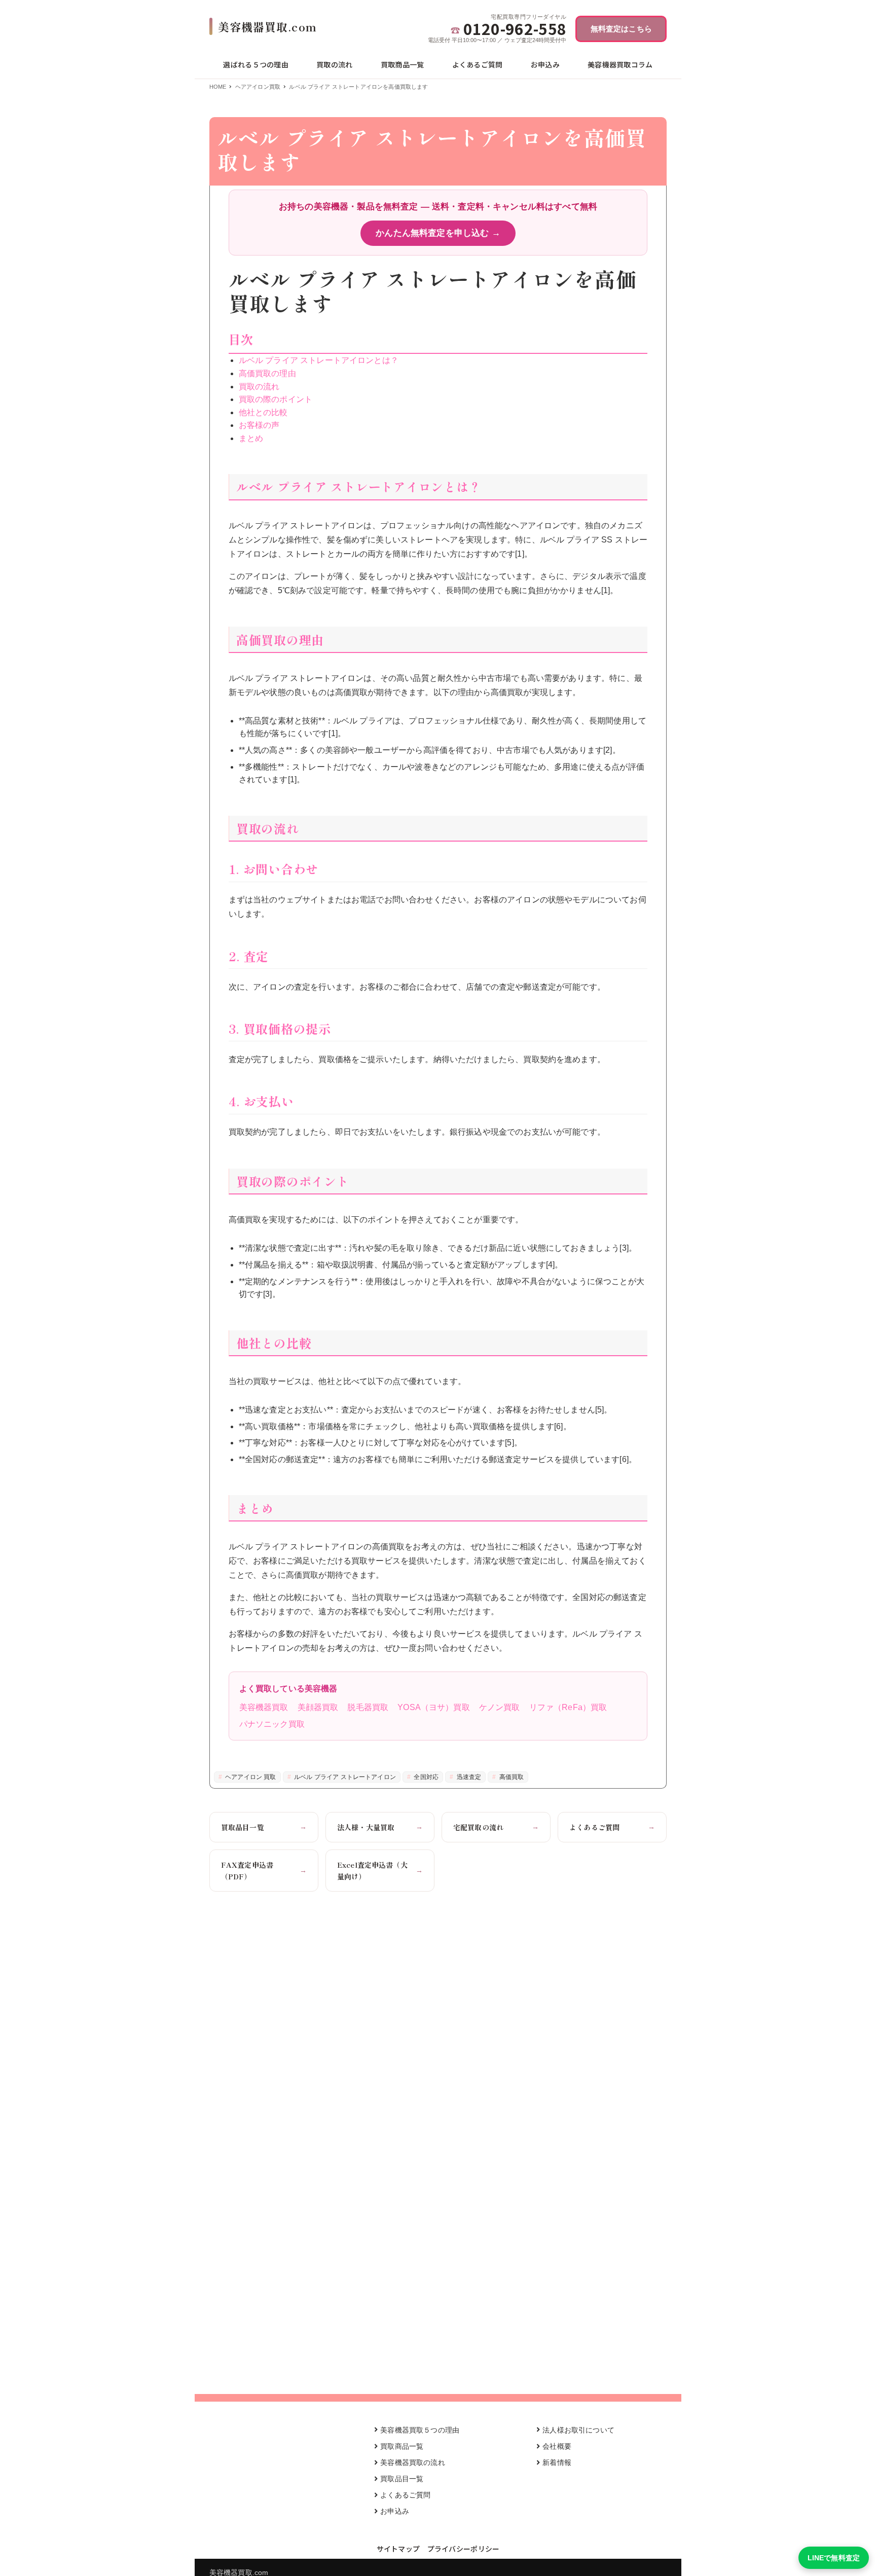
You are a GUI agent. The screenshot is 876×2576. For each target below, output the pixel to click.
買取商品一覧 (402, 2446)
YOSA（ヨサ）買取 (434, 1707)
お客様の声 (259, 425)
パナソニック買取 (272, 1724)
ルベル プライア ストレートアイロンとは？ (319, 360)
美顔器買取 (318, 1707)
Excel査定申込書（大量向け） (380, 1870)
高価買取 (511, 1777)
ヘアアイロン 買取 (250, 1777)
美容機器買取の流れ (412, 2462)
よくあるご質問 (612, 1827)
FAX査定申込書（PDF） (264, 1870)
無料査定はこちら (621, 29)
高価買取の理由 (267, 373)
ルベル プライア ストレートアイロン (344, 1777)
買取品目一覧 (264, 1827)
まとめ (251, 438)
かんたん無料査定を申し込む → (438, 233)
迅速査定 (468, 1777)
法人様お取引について (578, 2430)
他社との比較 (263, 412)
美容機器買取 (264, 1707)
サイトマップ (398, 2549)
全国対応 (425, 1777)
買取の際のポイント (276, 399)
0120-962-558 (515, 29)
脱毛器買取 (368, 1707)
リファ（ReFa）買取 (568, 1707)
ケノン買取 (500, 1707)
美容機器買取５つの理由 (420, 2430)
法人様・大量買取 (380, 1827)
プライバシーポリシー (464, 2549)
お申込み (395, 2511)
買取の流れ (259, 387)
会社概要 (557, 2446)
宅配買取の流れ (496, 1827)
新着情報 (557, 2462)
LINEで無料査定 (834, 2558)
